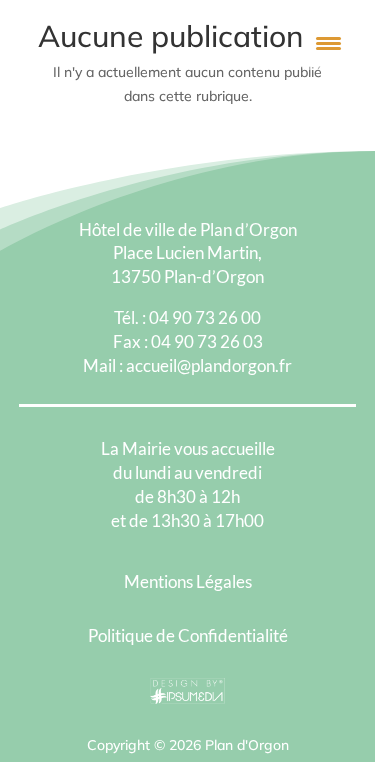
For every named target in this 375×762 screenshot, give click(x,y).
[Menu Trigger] (328, 42)
